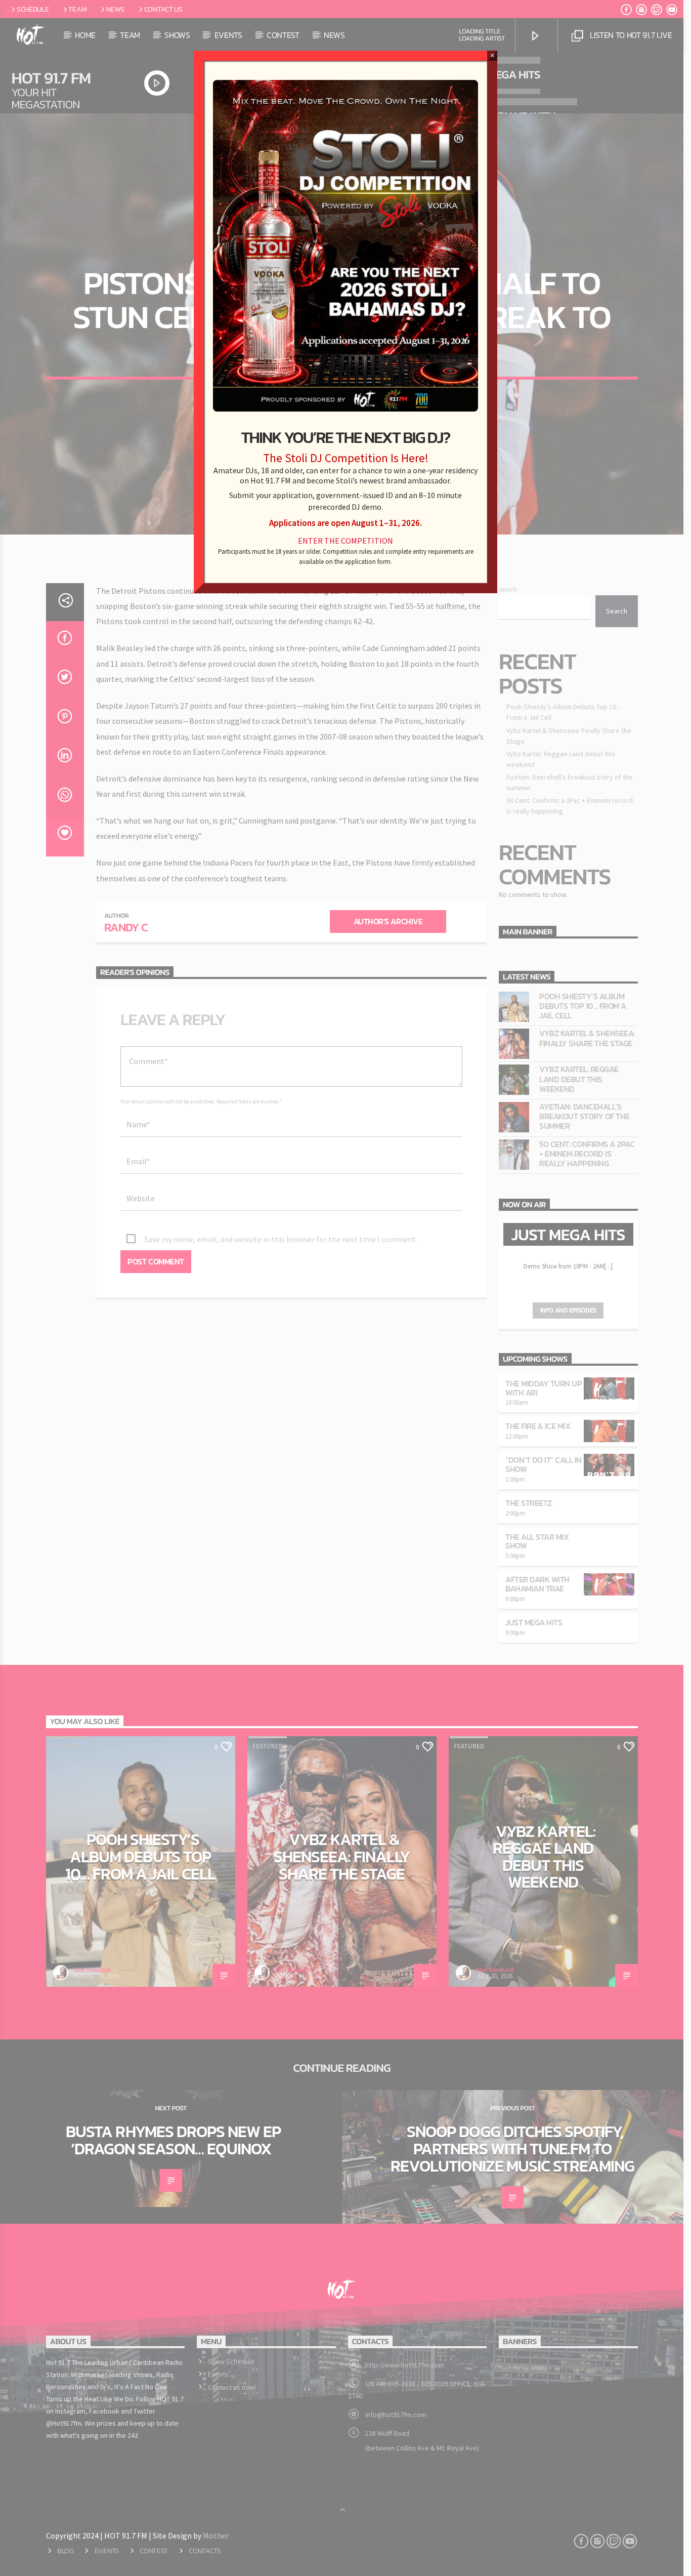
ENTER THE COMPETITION (345, 541)
